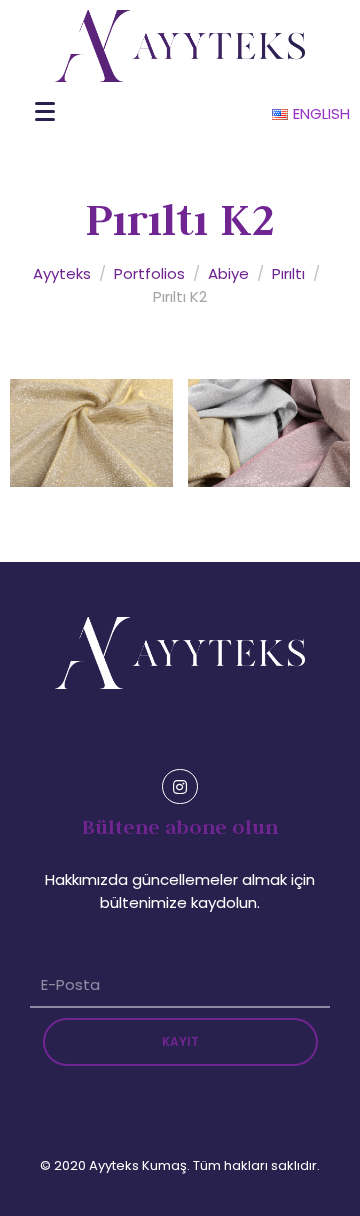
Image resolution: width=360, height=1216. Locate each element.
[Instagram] (179, 786)
